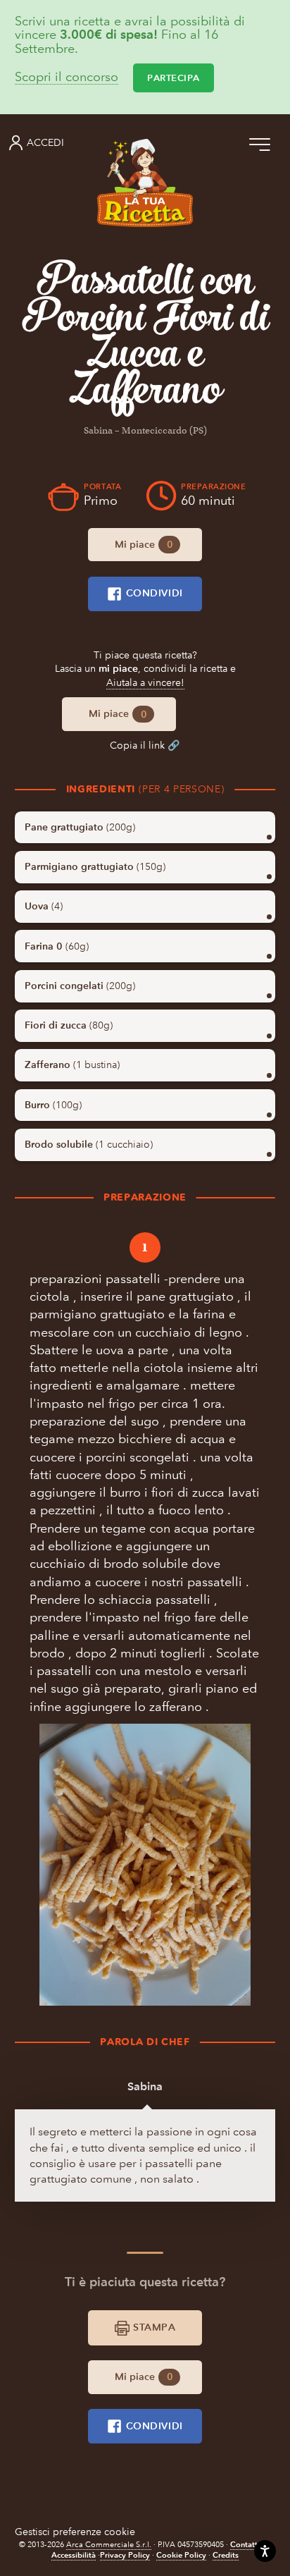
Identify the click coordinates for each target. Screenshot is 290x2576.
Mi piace (144, 545)
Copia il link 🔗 (145, 746)
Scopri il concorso (67, 78)
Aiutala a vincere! (145, 683)
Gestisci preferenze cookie (75, 2532)
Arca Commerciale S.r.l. (109, 2545)
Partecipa (174, 78)
